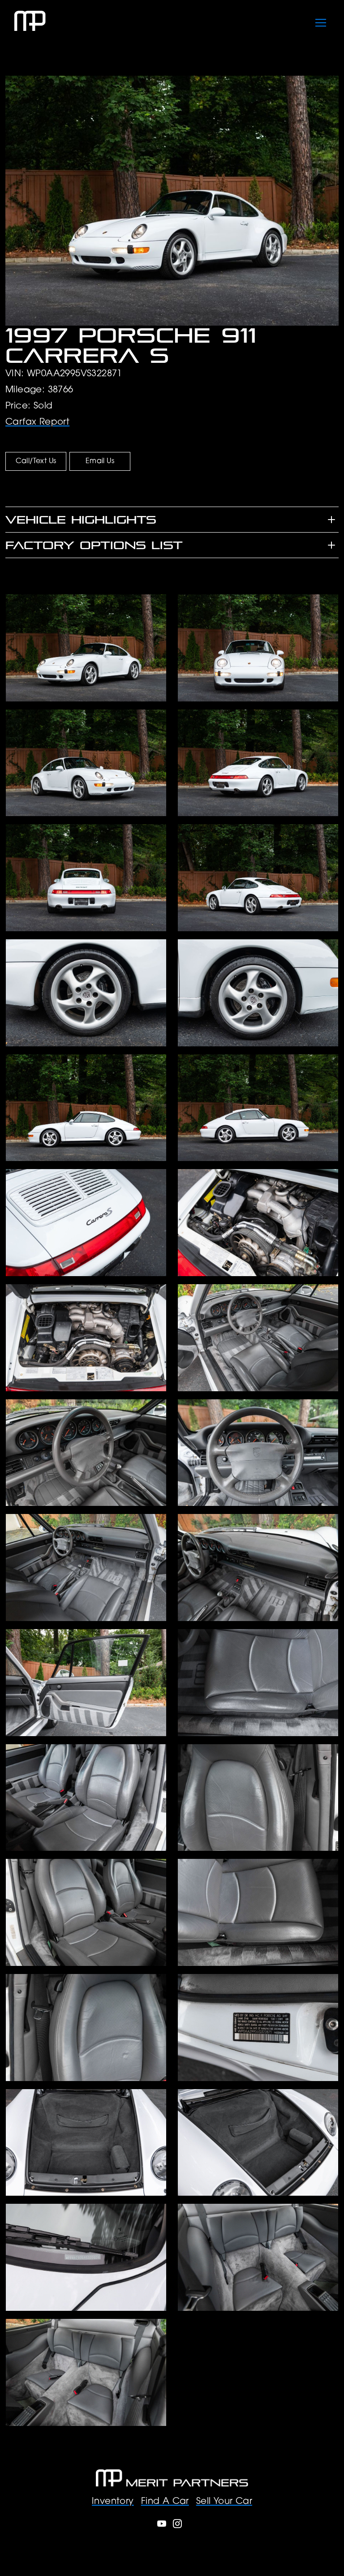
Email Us (100, 461)
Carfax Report (37, 422)
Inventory (113, 2502)
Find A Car (165, 2502)
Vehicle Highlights (81, 520)
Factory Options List (94, 545)
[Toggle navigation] (321, 21)
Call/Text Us (36, 461)
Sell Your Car (224, 2502)
